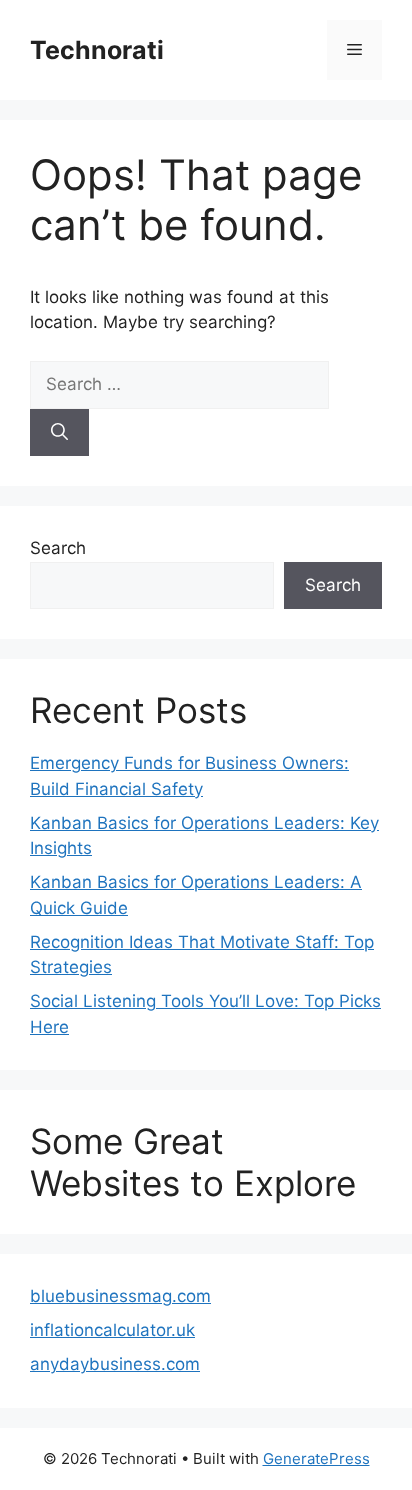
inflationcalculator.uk (112, 1330)
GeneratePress (316, 1458)
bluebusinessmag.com (120, 1296)
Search (58, 548)
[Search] (59, 433)
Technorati (97, 50)
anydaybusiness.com (115, 1364)
